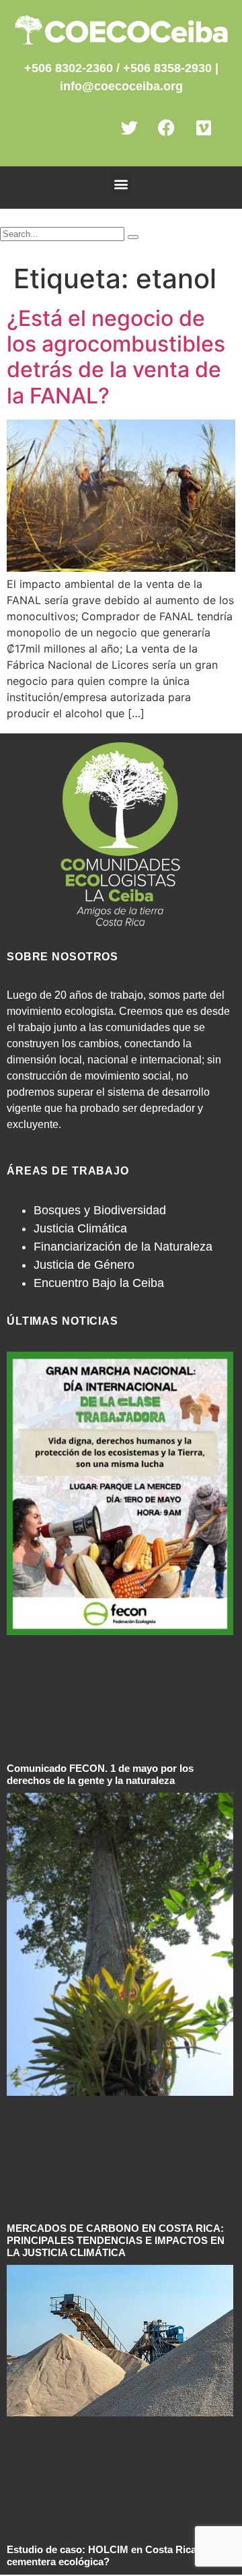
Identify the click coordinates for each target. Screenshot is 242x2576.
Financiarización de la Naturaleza (123, 1247)
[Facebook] (175, 136)
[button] (121, 184)
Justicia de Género (84, 1265)
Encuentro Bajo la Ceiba (99, 1283)
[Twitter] (138, 136)
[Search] (133, 237)
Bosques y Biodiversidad (100, 1210)
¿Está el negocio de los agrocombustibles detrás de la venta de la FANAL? (116, 357)
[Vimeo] (212, 136)
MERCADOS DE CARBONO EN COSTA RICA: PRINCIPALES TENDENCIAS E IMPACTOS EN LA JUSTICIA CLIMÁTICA (116, 2240)
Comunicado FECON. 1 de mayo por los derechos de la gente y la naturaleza (100, 1774)
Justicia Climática (80, 1228)
